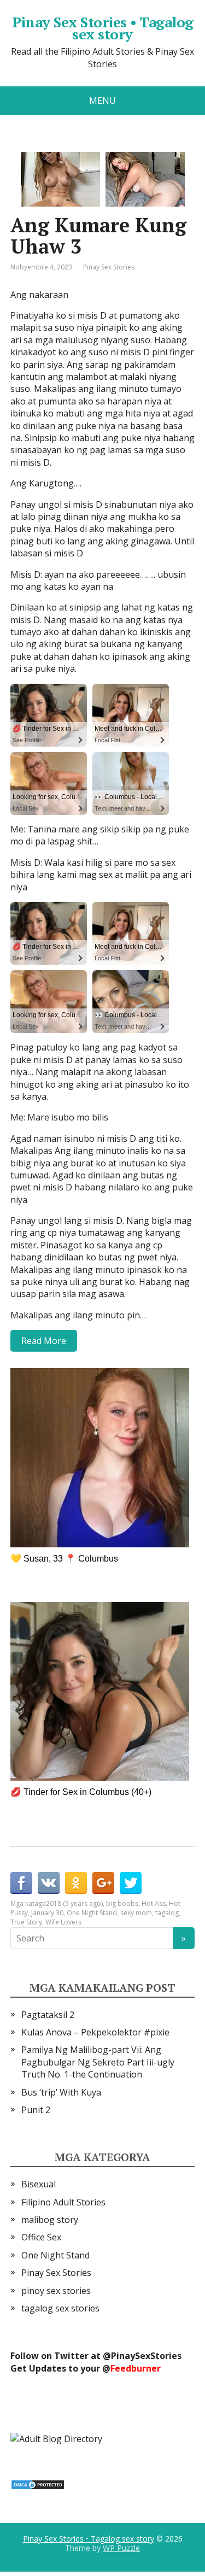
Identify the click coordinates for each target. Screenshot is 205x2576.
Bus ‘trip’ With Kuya (61, 2092)
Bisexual (39, 2184)
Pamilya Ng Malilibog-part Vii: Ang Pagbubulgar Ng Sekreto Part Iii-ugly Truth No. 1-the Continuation (98, 2062)
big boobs (122, 1903)
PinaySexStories (146, 2356)
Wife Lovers (63, 1922)
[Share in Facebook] (21, 1883)
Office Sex (41, 2237)
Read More (44, 1341)
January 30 (47, 1913)
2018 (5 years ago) (74, 1903)
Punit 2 (36, 2110)
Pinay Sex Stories (109, 267)
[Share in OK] (76, 1883)
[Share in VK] (49, 1883)
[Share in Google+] (103, 1883)
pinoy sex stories (56, 2291)
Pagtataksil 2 (48, 2015)
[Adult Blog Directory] (56, 2438)
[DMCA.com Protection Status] (38, 2484)
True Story (26, 1922)
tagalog (167, 1913)
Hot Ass (154, 1903)
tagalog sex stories (60, 2308)
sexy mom (136, 1913)
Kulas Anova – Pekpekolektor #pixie (95, 2032)
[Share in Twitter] (131, 1883)
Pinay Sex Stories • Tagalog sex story (103, 28)
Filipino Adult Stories (63, 2202)
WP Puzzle (121, 2548)
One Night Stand (92, 1913)
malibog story (50, 2220)
